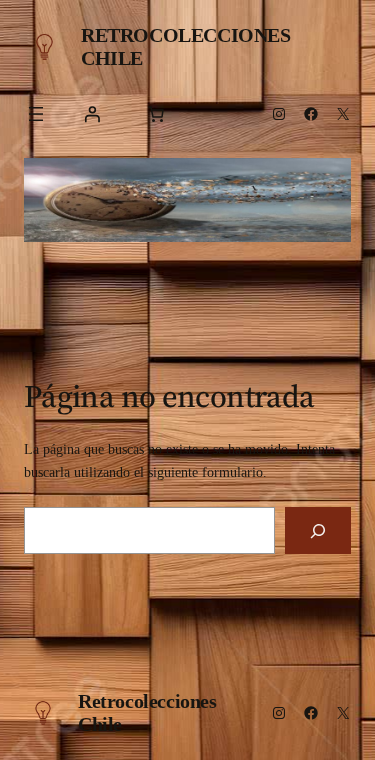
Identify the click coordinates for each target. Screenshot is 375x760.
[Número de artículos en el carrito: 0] (156, 114)
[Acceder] (92, 114)
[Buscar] (318, 530)
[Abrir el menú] (36, 114)
